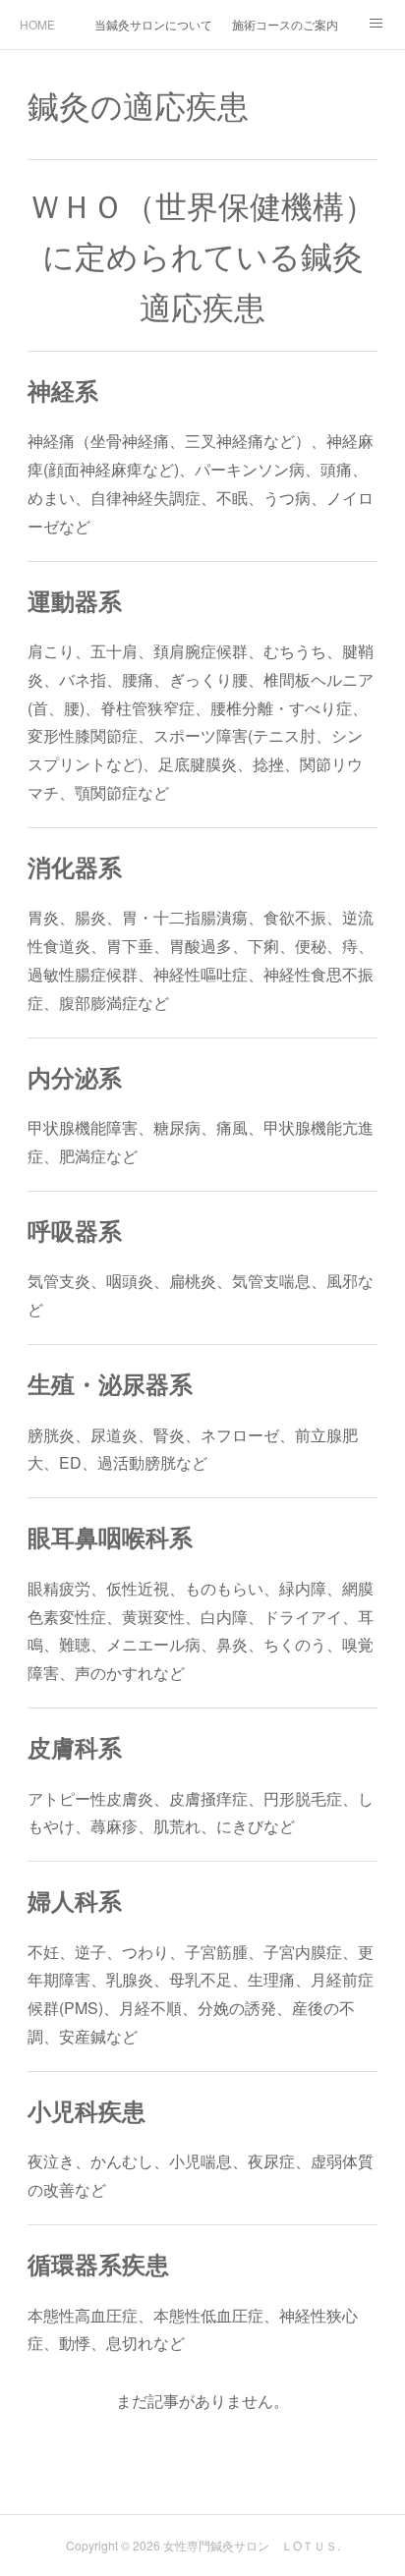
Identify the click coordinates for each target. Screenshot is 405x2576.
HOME (37, 24)
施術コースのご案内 (285, 24)
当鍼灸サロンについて (153, 24)
